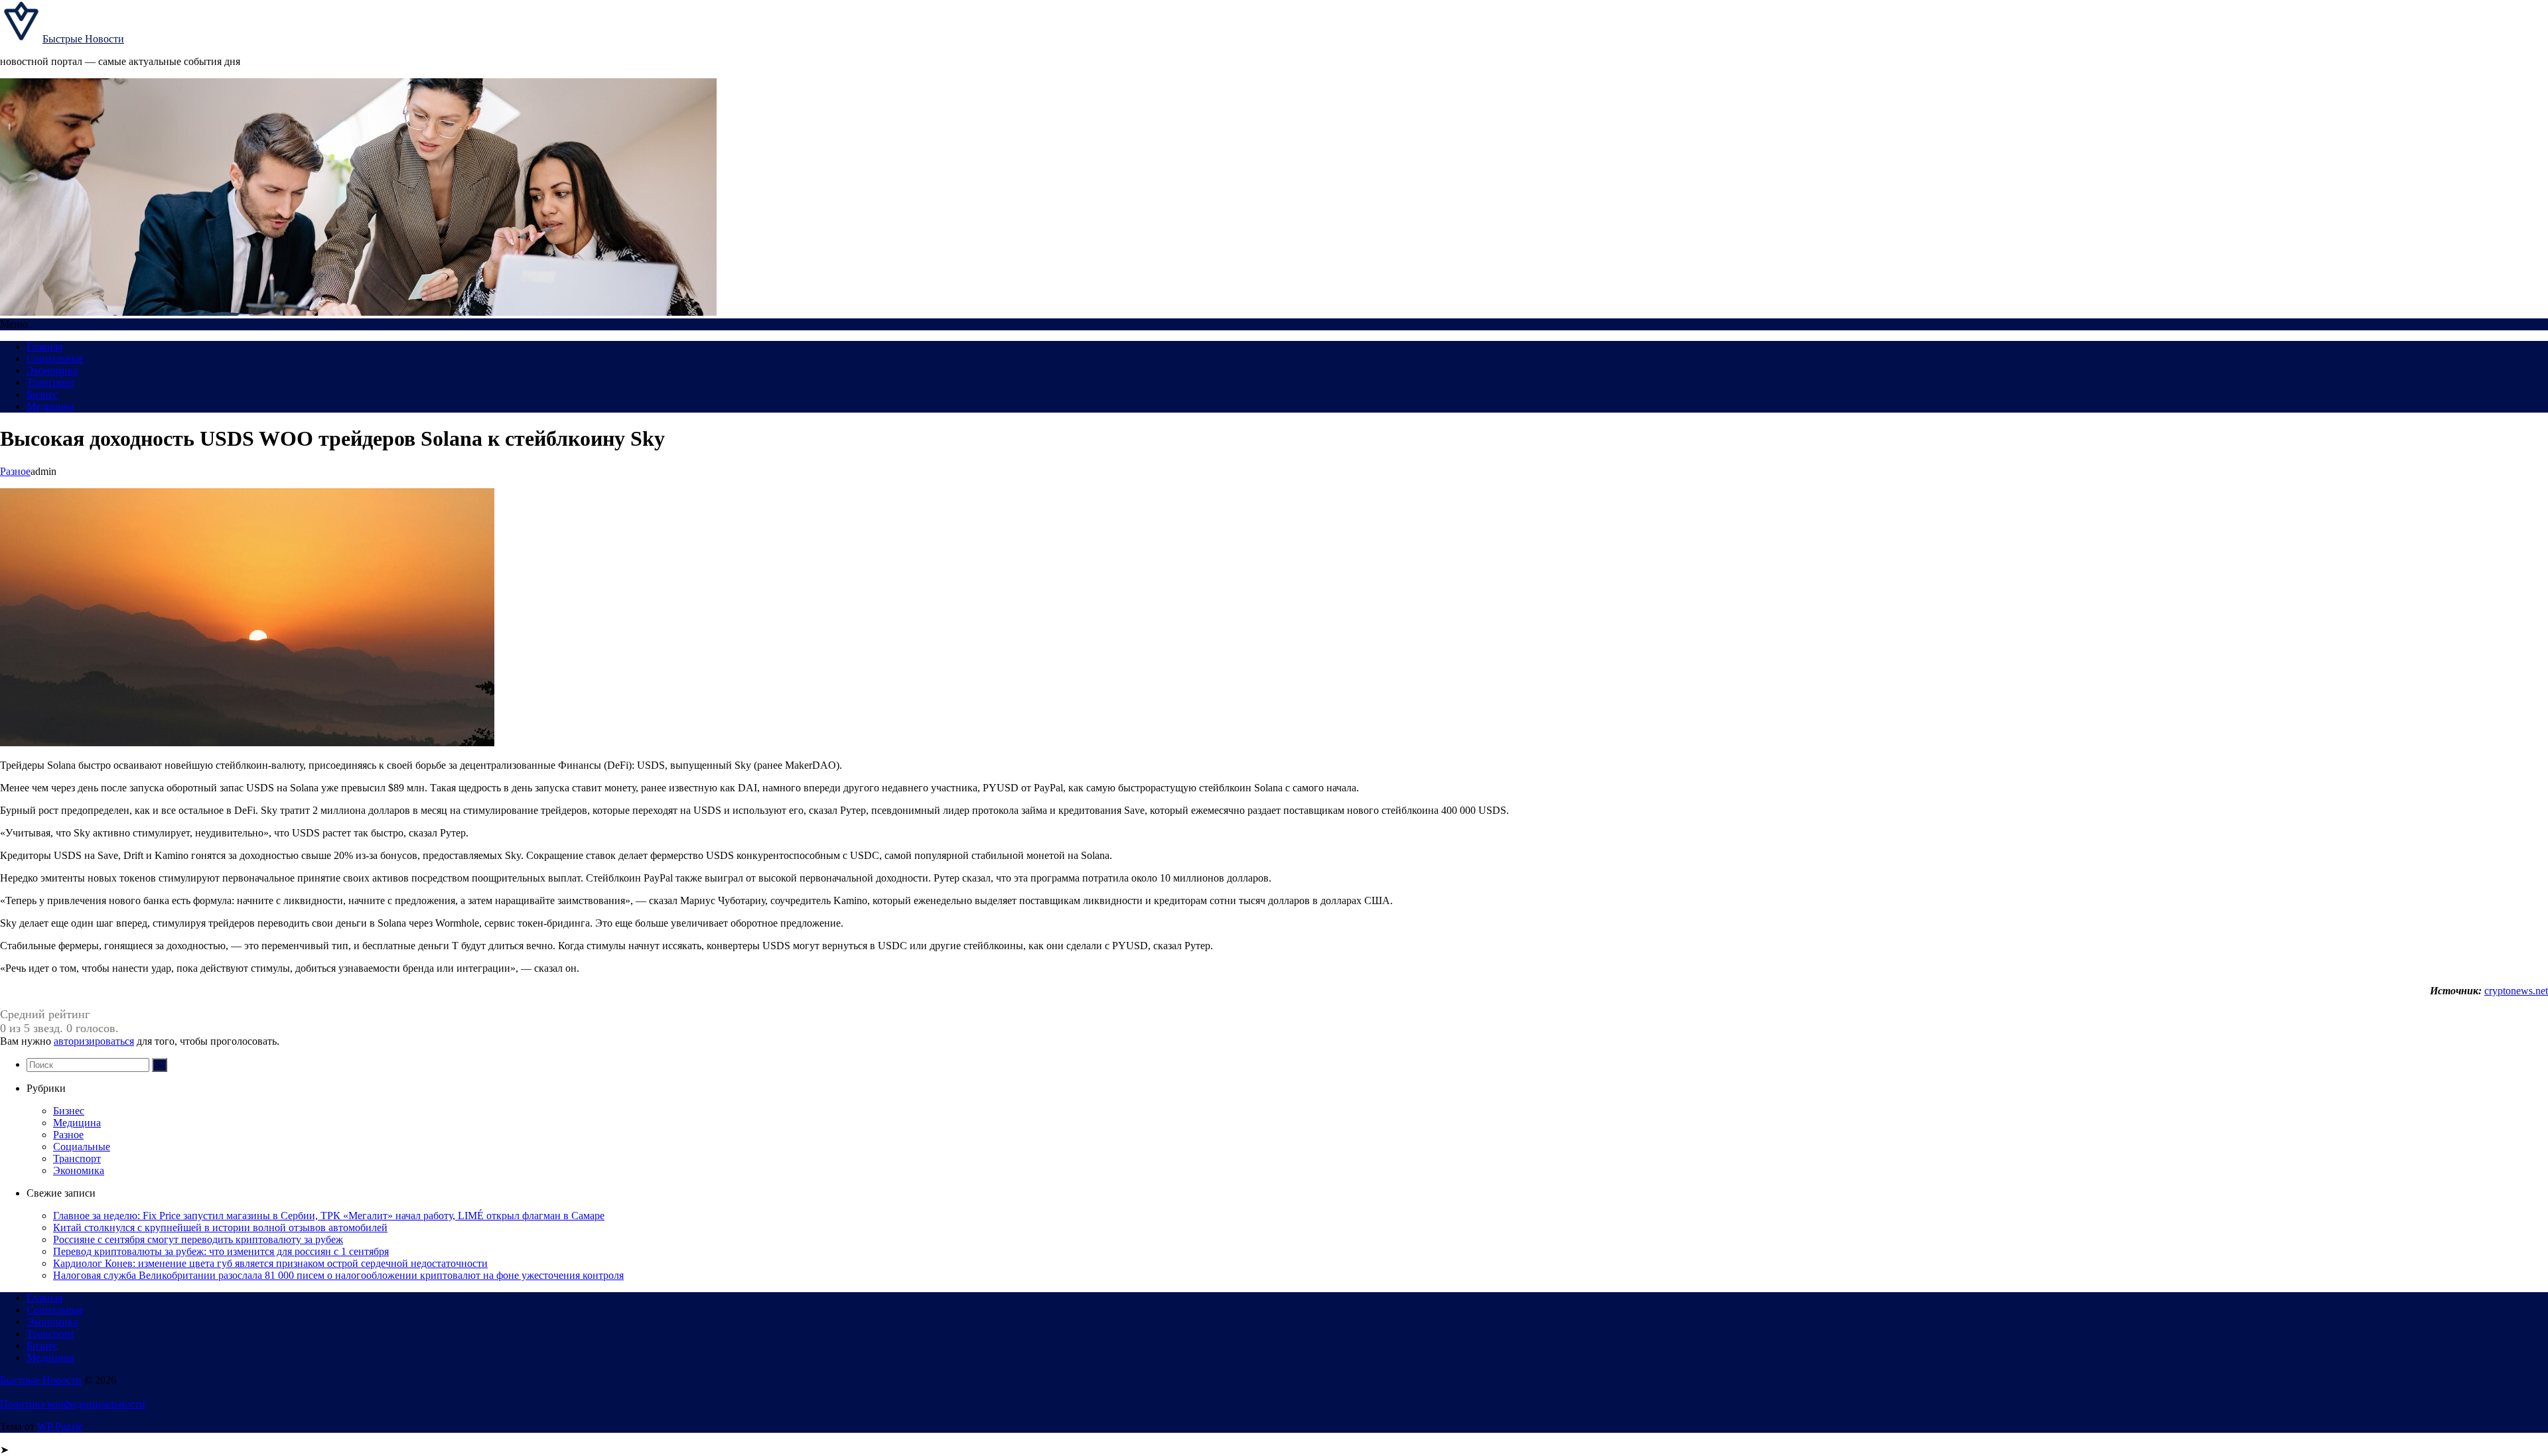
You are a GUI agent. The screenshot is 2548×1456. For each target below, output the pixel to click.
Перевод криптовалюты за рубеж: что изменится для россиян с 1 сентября (221, 1251)
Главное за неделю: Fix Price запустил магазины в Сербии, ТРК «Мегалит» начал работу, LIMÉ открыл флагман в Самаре (329, 1216)
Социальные (55, 359)
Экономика (52, 370)
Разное (15, 471)
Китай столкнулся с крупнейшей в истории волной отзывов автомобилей (220, 1227)
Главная (44, 347)
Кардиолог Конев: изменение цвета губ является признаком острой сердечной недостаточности (270, 1263)
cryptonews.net (2516, 991)
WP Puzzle (60, 1426)
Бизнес (42, 394)
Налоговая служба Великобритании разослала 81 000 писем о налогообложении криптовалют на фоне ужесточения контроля (338, 1275)
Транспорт (50, 382)
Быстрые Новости (83, 39)
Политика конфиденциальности (73, 1404)
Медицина (50, 406)
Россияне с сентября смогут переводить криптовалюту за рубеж (198, 1239)
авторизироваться (94, 1041)
